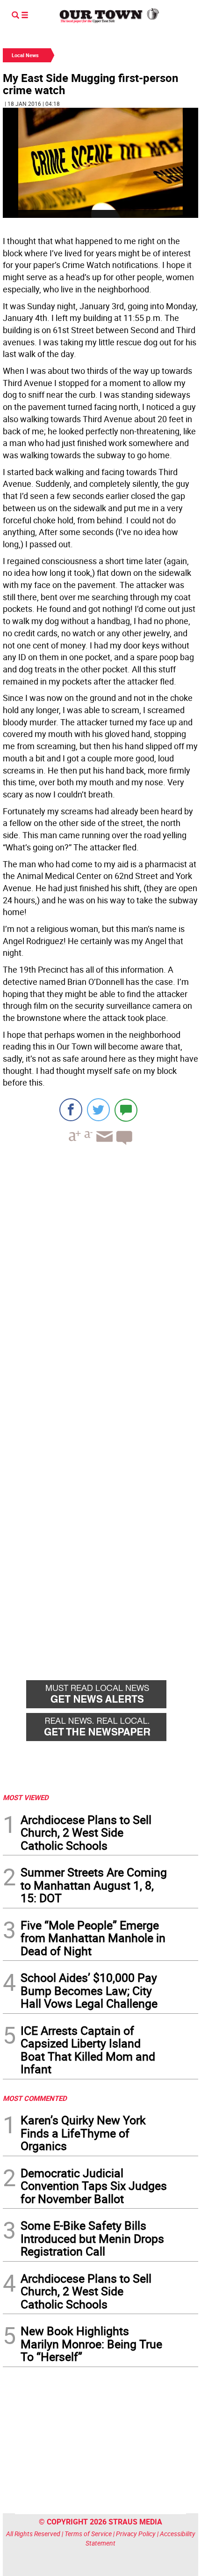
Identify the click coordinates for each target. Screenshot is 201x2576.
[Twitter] (98, 1110)
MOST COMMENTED (35, 2098)
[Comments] (126, 1110)
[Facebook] (71, 1110)
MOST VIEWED (26, 1797)
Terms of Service (88, 2534)
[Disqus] (100, 1281)
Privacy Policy (136, 2534)
